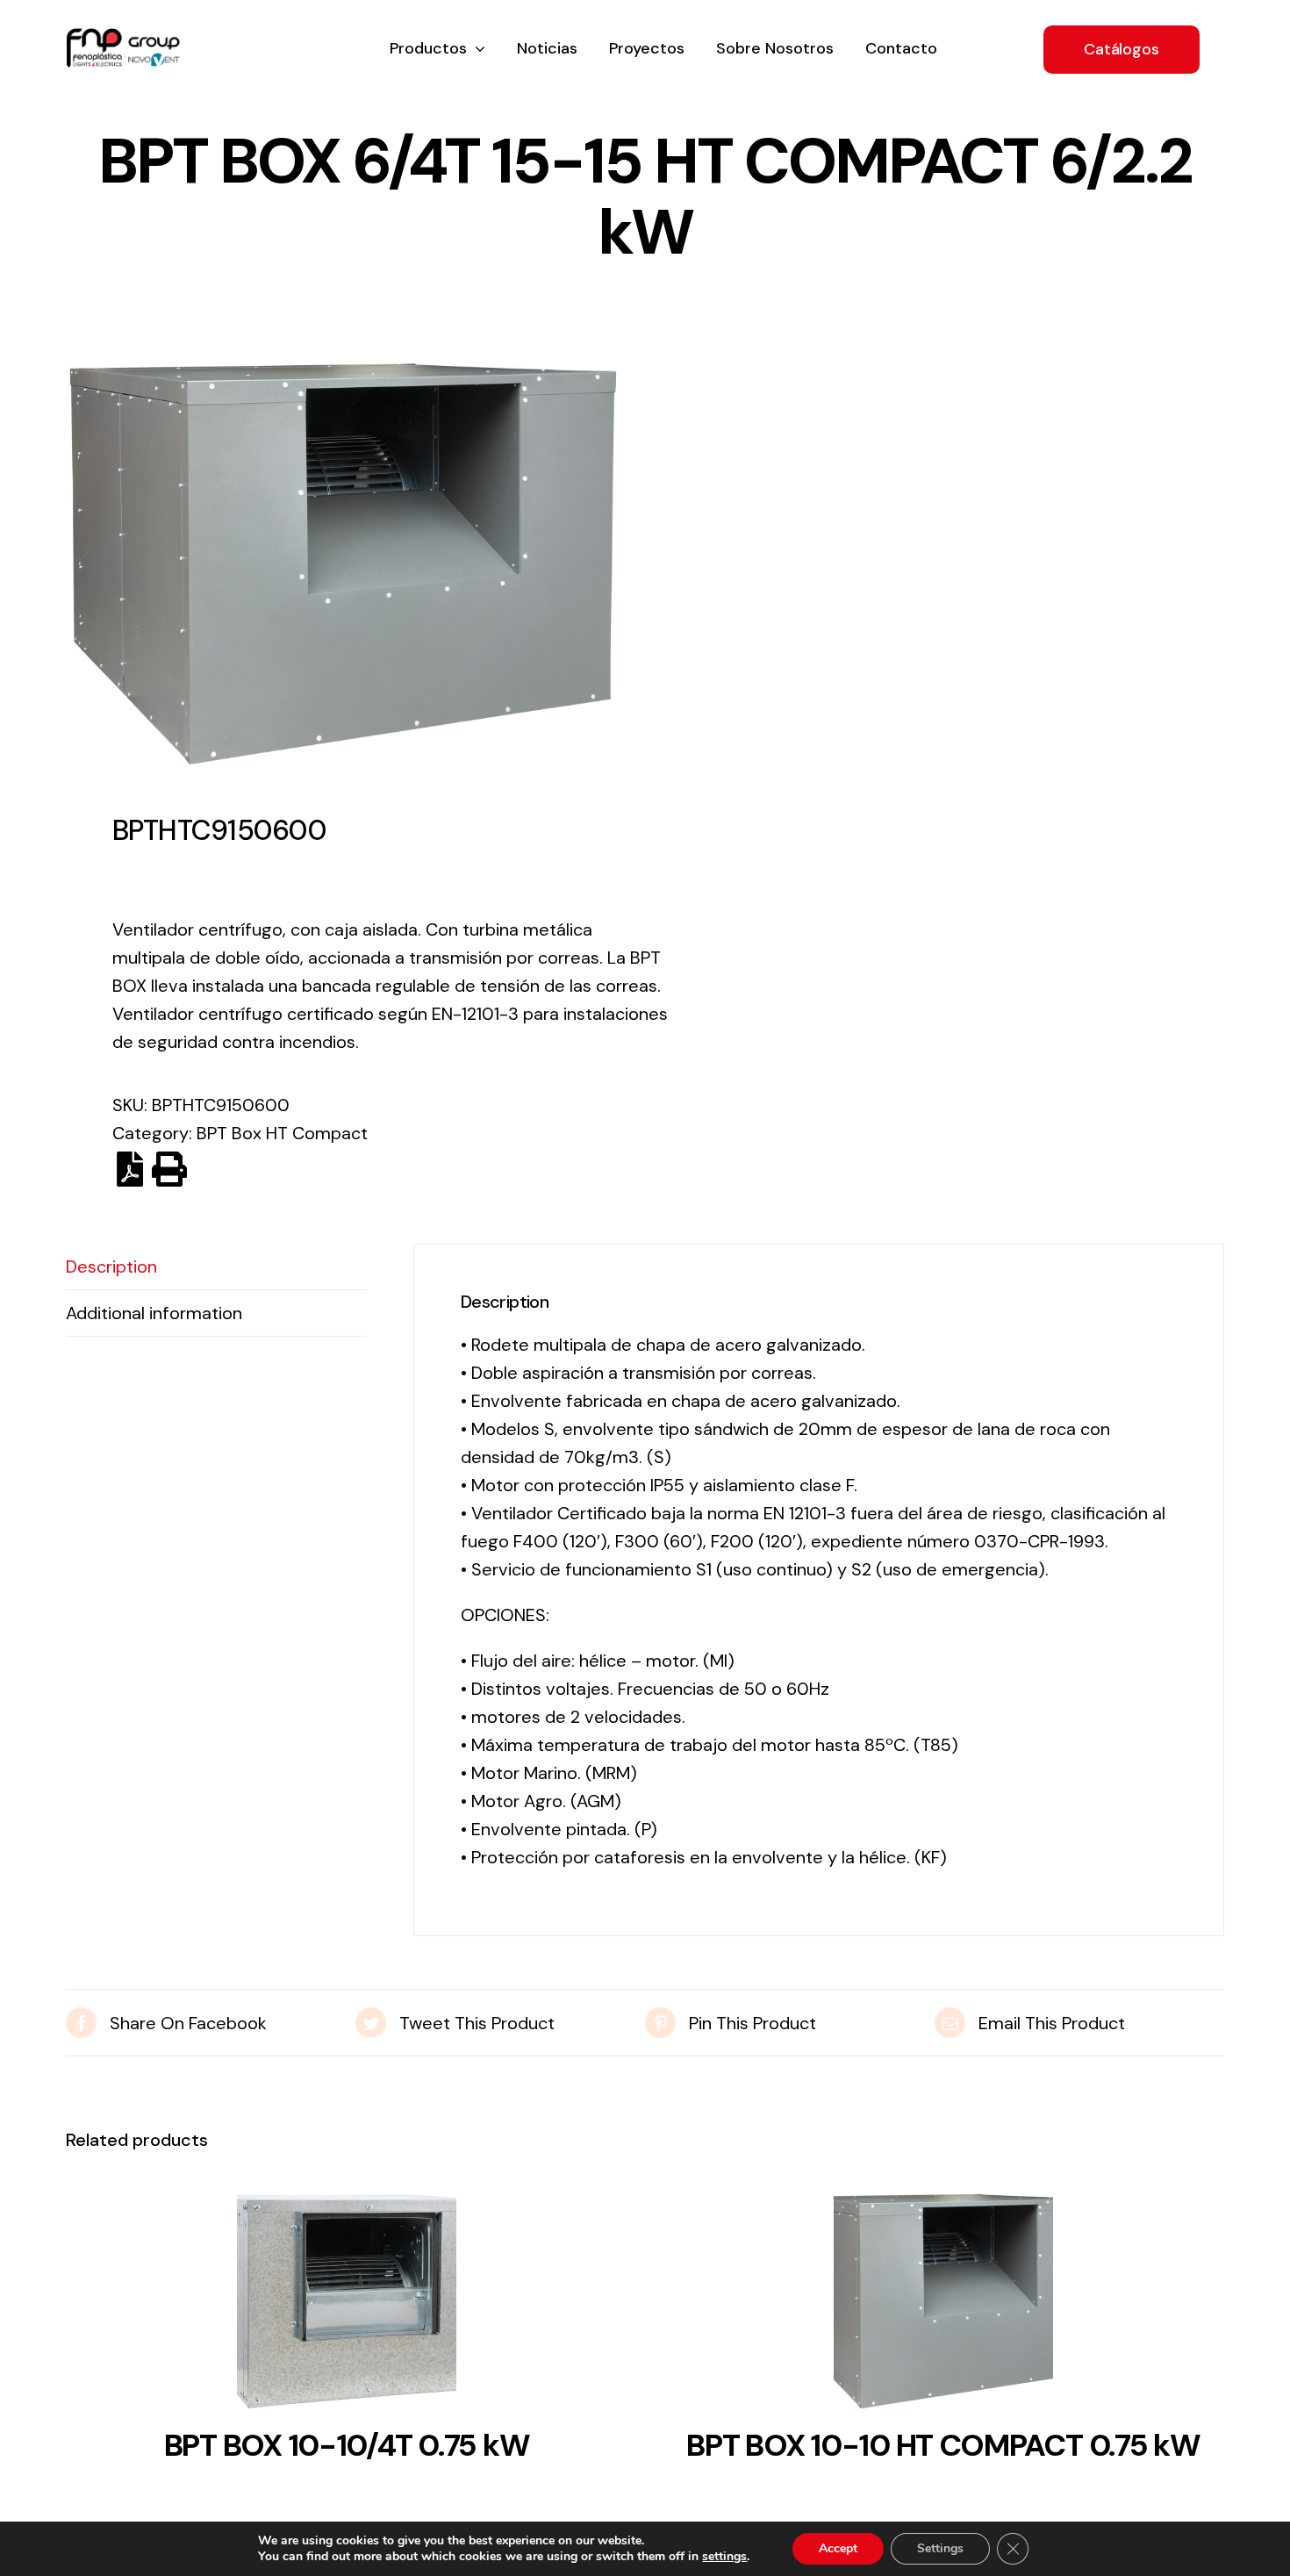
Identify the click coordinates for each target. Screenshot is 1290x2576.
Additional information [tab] (154, 1313)
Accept (838, 2548)
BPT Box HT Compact (282, 1133)
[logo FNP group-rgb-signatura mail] (123, 37)
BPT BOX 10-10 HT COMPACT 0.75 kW (943, 2445)
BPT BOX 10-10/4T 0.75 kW (347, 2445)
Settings (940, 2548)
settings (724, 2557)
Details (347, 2307)
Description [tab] (111, 1266)
